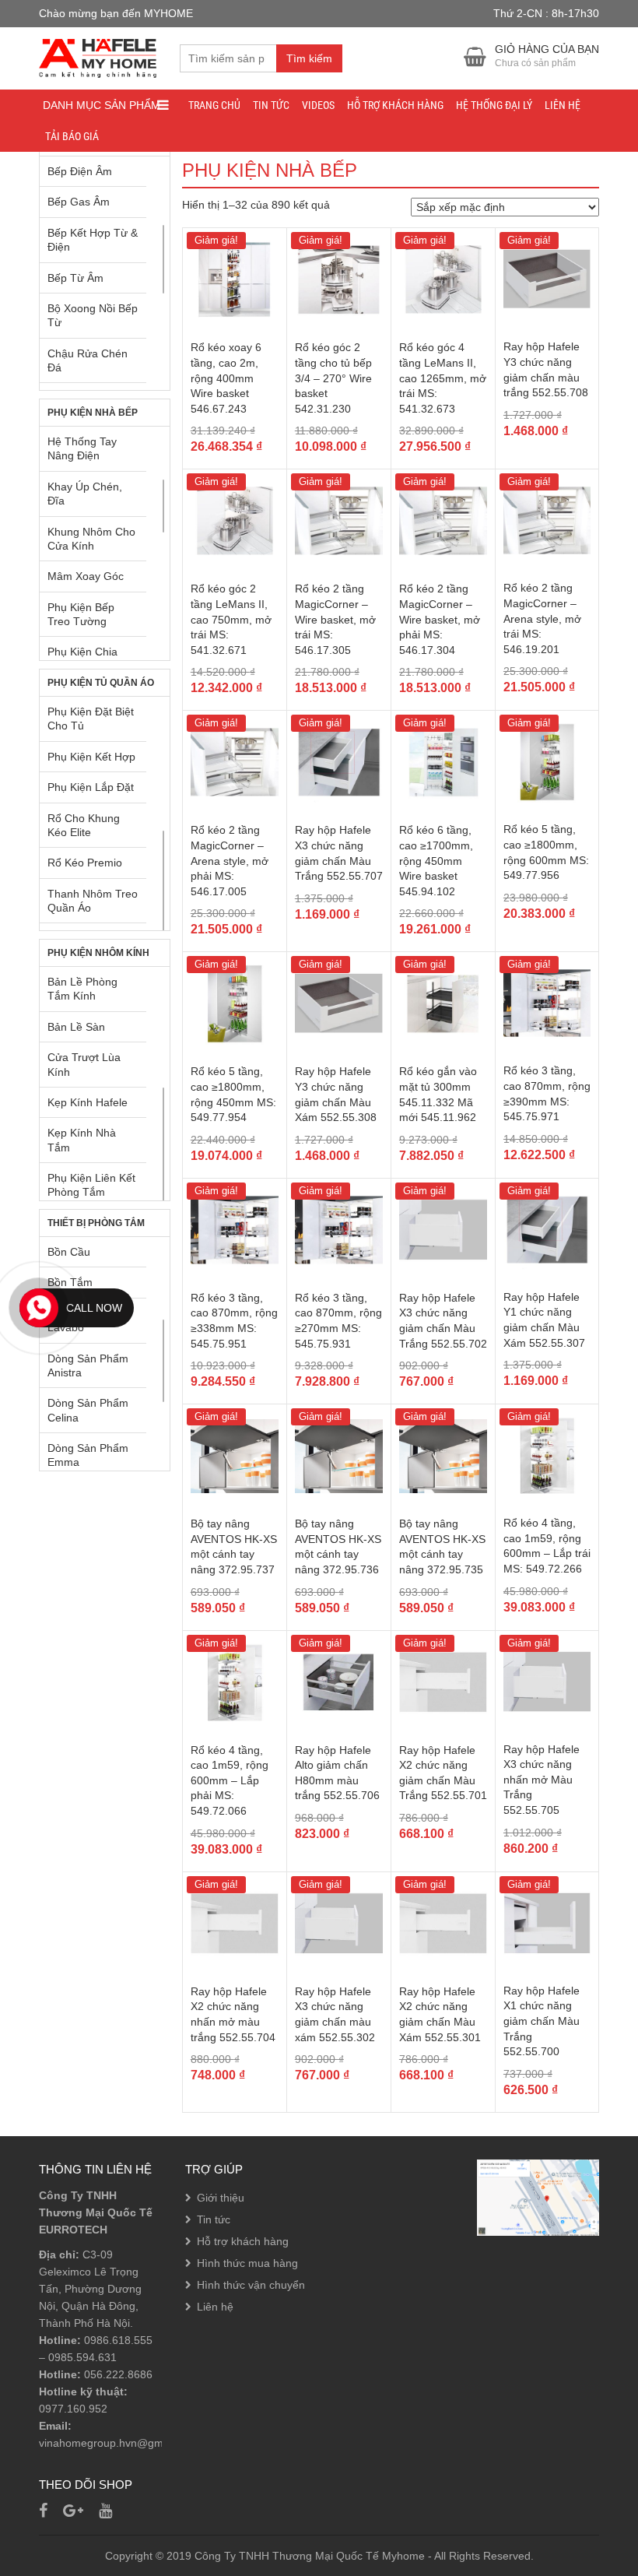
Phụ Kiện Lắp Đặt (91, 787)
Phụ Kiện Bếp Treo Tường (81, 614)
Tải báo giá (72, 136)
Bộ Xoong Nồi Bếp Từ (93, 315)
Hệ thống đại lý (494, 105)
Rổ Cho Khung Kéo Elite (84, 825)
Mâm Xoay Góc (86, 576)
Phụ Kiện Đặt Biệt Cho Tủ (91, 719)
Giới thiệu (221, 2198)
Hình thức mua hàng (247, 2263)
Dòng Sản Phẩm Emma (88, 1455)
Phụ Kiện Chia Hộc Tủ (82, 659)
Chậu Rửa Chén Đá (88, 360)
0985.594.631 (82, 2357)
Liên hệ (563, 105)
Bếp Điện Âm (80, 171)
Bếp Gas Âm (79, 202)
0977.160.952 (73, 2409)
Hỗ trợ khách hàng (395, 105)
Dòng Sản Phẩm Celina (88, 1410)
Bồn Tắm (70, 1282)
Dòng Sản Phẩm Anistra (88, 1365)
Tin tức (271, 105)
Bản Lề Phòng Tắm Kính (82, 989)
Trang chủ (214, 105)
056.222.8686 (118, 2374)
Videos (318, 105)
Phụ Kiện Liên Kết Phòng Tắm (91, 1185)
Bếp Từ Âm (75, 278)
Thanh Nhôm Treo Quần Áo (93, 901)
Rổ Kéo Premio (85, 863)
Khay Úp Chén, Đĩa (85, 494)
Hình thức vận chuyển (251, 2285)
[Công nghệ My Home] (98, 56)
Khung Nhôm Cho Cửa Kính (91, 539)
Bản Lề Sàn (76, 1027)
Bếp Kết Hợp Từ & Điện (93, 240)
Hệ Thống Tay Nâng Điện (82, 448)
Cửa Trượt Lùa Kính (84, 1064)
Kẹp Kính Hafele (88, 1102)
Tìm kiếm (309, 58)
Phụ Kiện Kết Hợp (91, 757)
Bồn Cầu (69, 1252)
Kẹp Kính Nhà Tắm (82, 1140)
